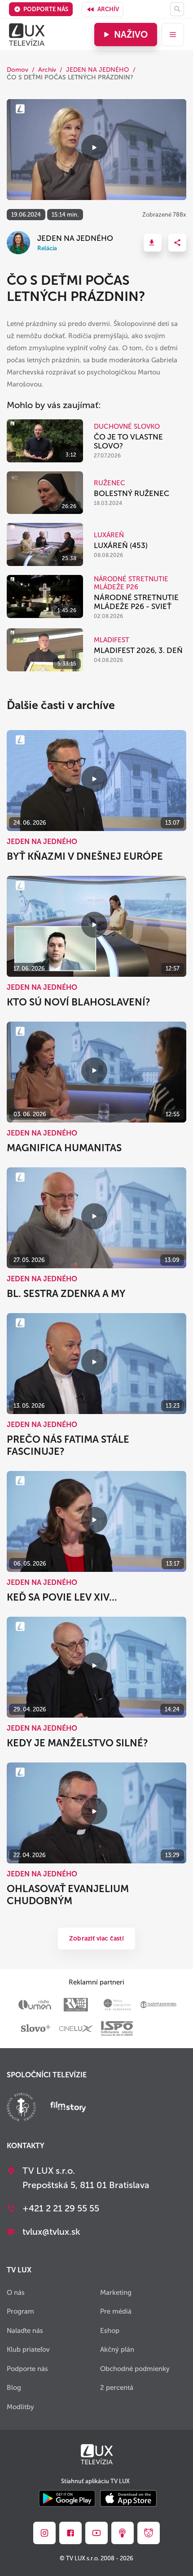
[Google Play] (67, 2499)
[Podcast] (123, 2533)
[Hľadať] (177, 9)
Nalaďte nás (25, 2331)
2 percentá (117, 2388)
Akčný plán (117, 2350)
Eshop (110, 2331)
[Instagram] (44, 2533)
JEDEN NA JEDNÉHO (98, 70)
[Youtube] (96, 2533)
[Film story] (68, 2108)
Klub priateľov (28, 2350)
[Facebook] (70, 2533)
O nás (16, 2293)
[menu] (173, 35)
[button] (153, 243)
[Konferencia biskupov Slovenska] (21, 2108)
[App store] (128, 2499)
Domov (18, 70)
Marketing (116, 2293)
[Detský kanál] (149, 2533)
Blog (14, 2388)
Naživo (131, 35)
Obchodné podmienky (135, 2369)
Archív (108, 9)
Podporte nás (46, 9)
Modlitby (20, 2407)
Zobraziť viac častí (96, 1939)
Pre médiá (116, 2311)
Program (20, 2311)
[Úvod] (27, 35)
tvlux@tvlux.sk (51, 2232)
